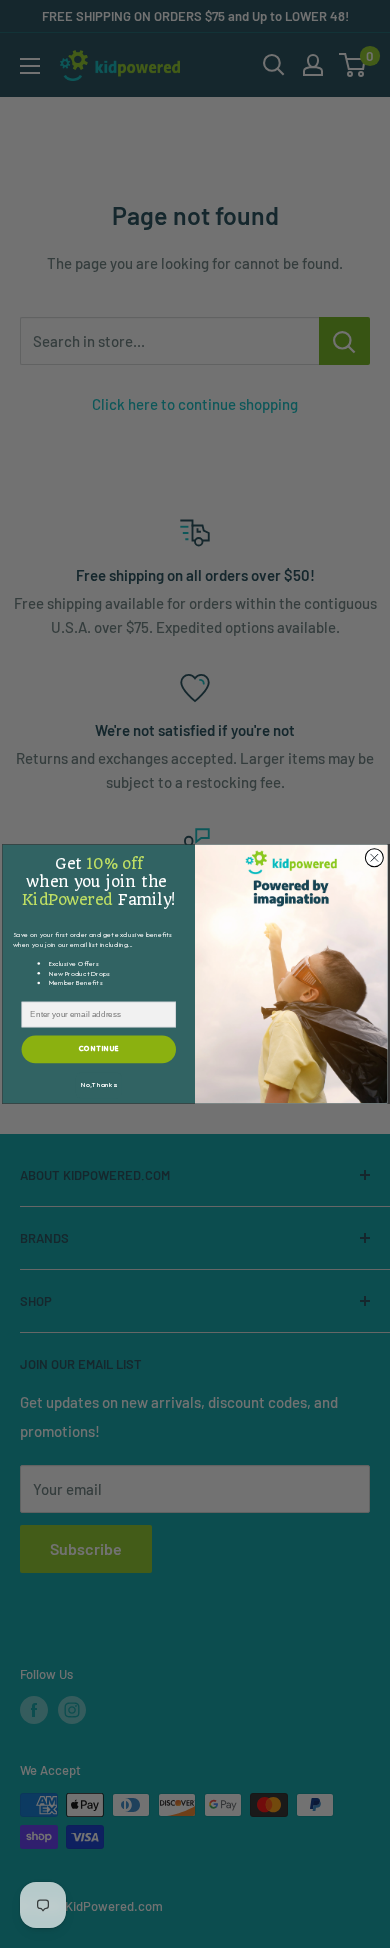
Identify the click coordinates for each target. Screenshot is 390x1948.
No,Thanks (98, 1085)
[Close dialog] (374, 858)
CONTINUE (99, 1049)
